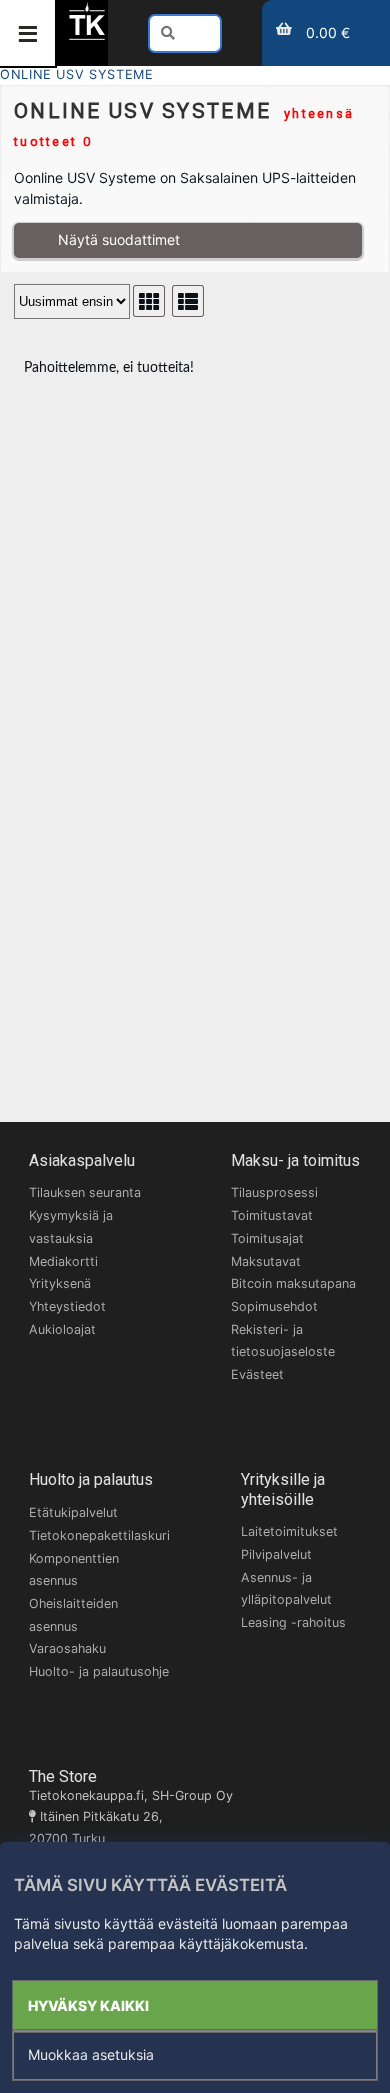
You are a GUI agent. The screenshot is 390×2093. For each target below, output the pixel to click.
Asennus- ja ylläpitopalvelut (286, 1589)
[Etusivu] (87, 36)
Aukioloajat (62, 1329)
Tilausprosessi (274, 1192)
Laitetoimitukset (289, 1531)
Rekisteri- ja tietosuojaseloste (283, 1341)
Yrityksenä (60, 1283)
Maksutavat (266, 1261)
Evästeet (257, 1374)
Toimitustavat (272, 1215)
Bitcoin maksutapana (293, 1283)
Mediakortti (63, 1261)
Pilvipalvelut (276, 1554)
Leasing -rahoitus (293, 1622)
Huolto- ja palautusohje (99, 1671)
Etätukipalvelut (73, 1512)
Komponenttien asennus (74, 1570)
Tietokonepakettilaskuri (99, 1535)
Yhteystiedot (67, 1306)
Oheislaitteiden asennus (73, 1615)
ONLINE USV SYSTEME (77, 74)
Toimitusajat (267, 1238)
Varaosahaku (67, 1648)
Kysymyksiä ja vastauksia (71, 1227)
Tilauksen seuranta (85, 1192)
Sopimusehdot (274, 1306)
